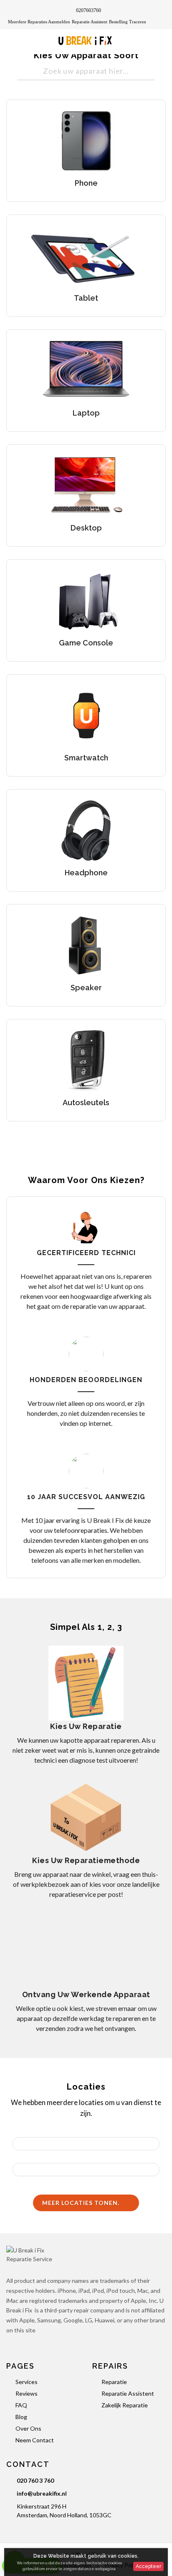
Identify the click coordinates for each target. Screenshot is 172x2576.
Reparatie (114, 2382)
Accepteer (148, 2566)
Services (27, 2382)
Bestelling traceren (128, 22)
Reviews (27, 2393)
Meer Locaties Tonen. (82, 2203)
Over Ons (28, 2428)
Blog (21, 2417)
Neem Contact (35, 2440)
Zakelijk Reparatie (125, 2405)
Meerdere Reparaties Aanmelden (39, 22)
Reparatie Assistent (90, 22)
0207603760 (89, 10)
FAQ (21, 2405)
